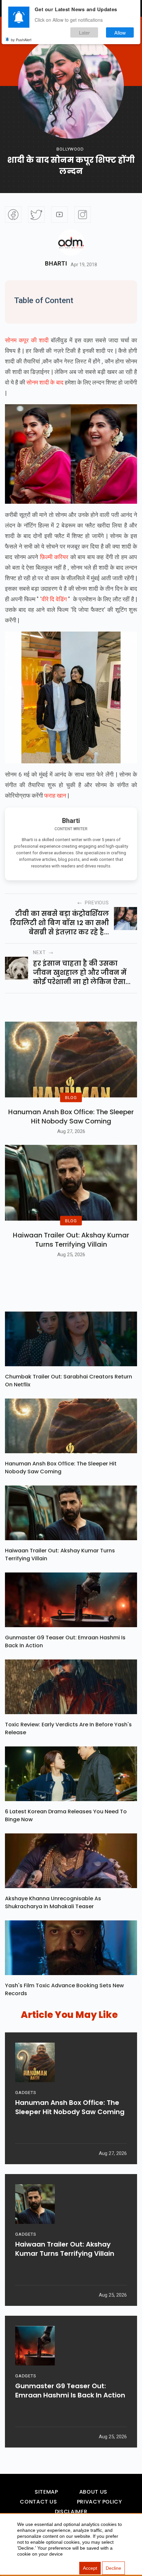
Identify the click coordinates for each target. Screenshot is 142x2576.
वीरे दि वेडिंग (54, 599)
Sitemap (46, 2492)
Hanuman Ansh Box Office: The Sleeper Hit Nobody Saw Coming (71, 1117)
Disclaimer (71, 2512)
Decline (113, 2568)
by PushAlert (21, 40)
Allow (120, 32)
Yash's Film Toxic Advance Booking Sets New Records (64, 1989)
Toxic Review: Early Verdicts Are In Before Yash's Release (68, 1728)
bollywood (70, 149)
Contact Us (38, 2502)
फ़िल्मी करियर (54, 557)
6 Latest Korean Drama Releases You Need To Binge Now (66, 1815)
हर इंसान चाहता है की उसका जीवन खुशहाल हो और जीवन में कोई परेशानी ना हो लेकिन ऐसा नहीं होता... (80, 973)
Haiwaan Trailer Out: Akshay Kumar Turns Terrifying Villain (71, 1240)
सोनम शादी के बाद (44, 382)
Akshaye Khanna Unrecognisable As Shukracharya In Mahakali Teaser (53, 1902)
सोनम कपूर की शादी (27, 340)
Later (84, 32)
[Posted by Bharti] (71, 242)
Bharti (56, 264)
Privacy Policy (100, 2502)
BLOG (71, 1098)
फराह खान (54, 795)
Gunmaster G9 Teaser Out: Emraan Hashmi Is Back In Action (65, 1642)
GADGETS (26, 2093)
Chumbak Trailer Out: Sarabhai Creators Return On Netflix (69, 1381)
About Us (93, 2492)
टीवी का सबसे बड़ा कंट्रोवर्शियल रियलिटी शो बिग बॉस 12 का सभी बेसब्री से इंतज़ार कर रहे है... (59, 923)
